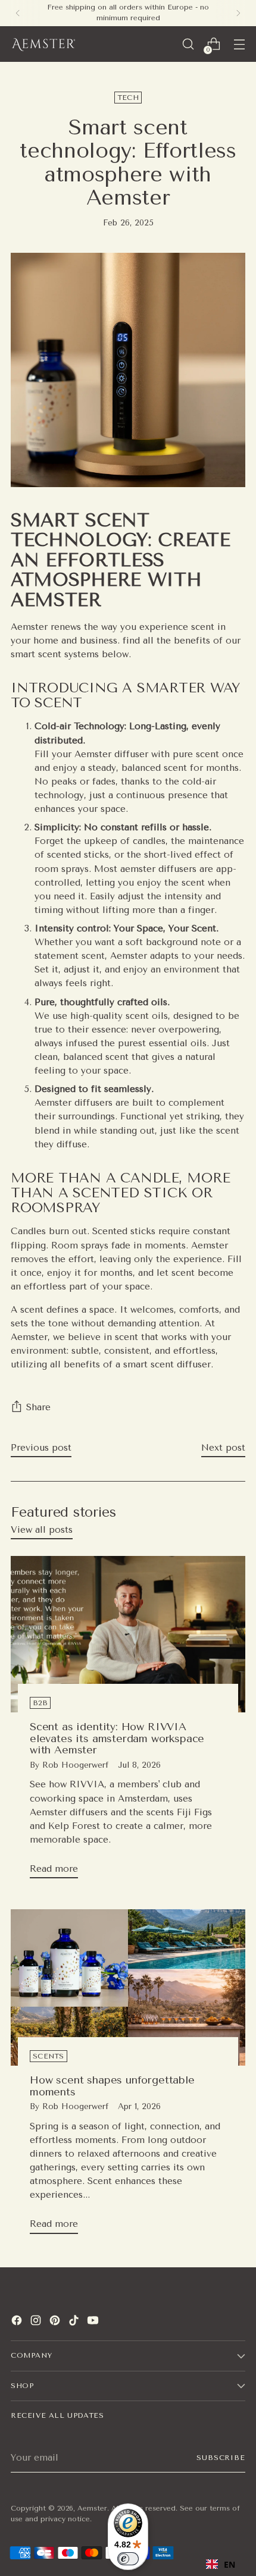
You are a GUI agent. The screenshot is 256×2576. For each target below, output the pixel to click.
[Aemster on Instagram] (37, 2322)
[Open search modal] (188, 44)
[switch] (128, 2559)
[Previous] (18, 13)
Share (38, 1407)
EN (230, 2564)
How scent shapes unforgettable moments (112, 2086)
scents (49, 2056)
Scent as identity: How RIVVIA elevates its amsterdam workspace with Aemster (117, 1738)
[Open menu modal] (239, 44)
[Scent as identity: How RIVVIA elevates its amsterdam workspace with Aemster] (128, 1634)
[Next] (238, 13)
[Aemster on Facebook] (18, 2322)
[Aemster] (43, 44)
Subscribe (221, 2458)
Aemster (92, 2508)
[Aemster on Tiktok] (75, 2322)
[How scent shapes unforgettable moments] (128, 1987)
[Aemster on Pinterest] (56, 2322)
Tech (128, 98)
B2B (40, 1703)
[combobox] (221, 2564)
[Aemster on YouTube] (94, 2322)
